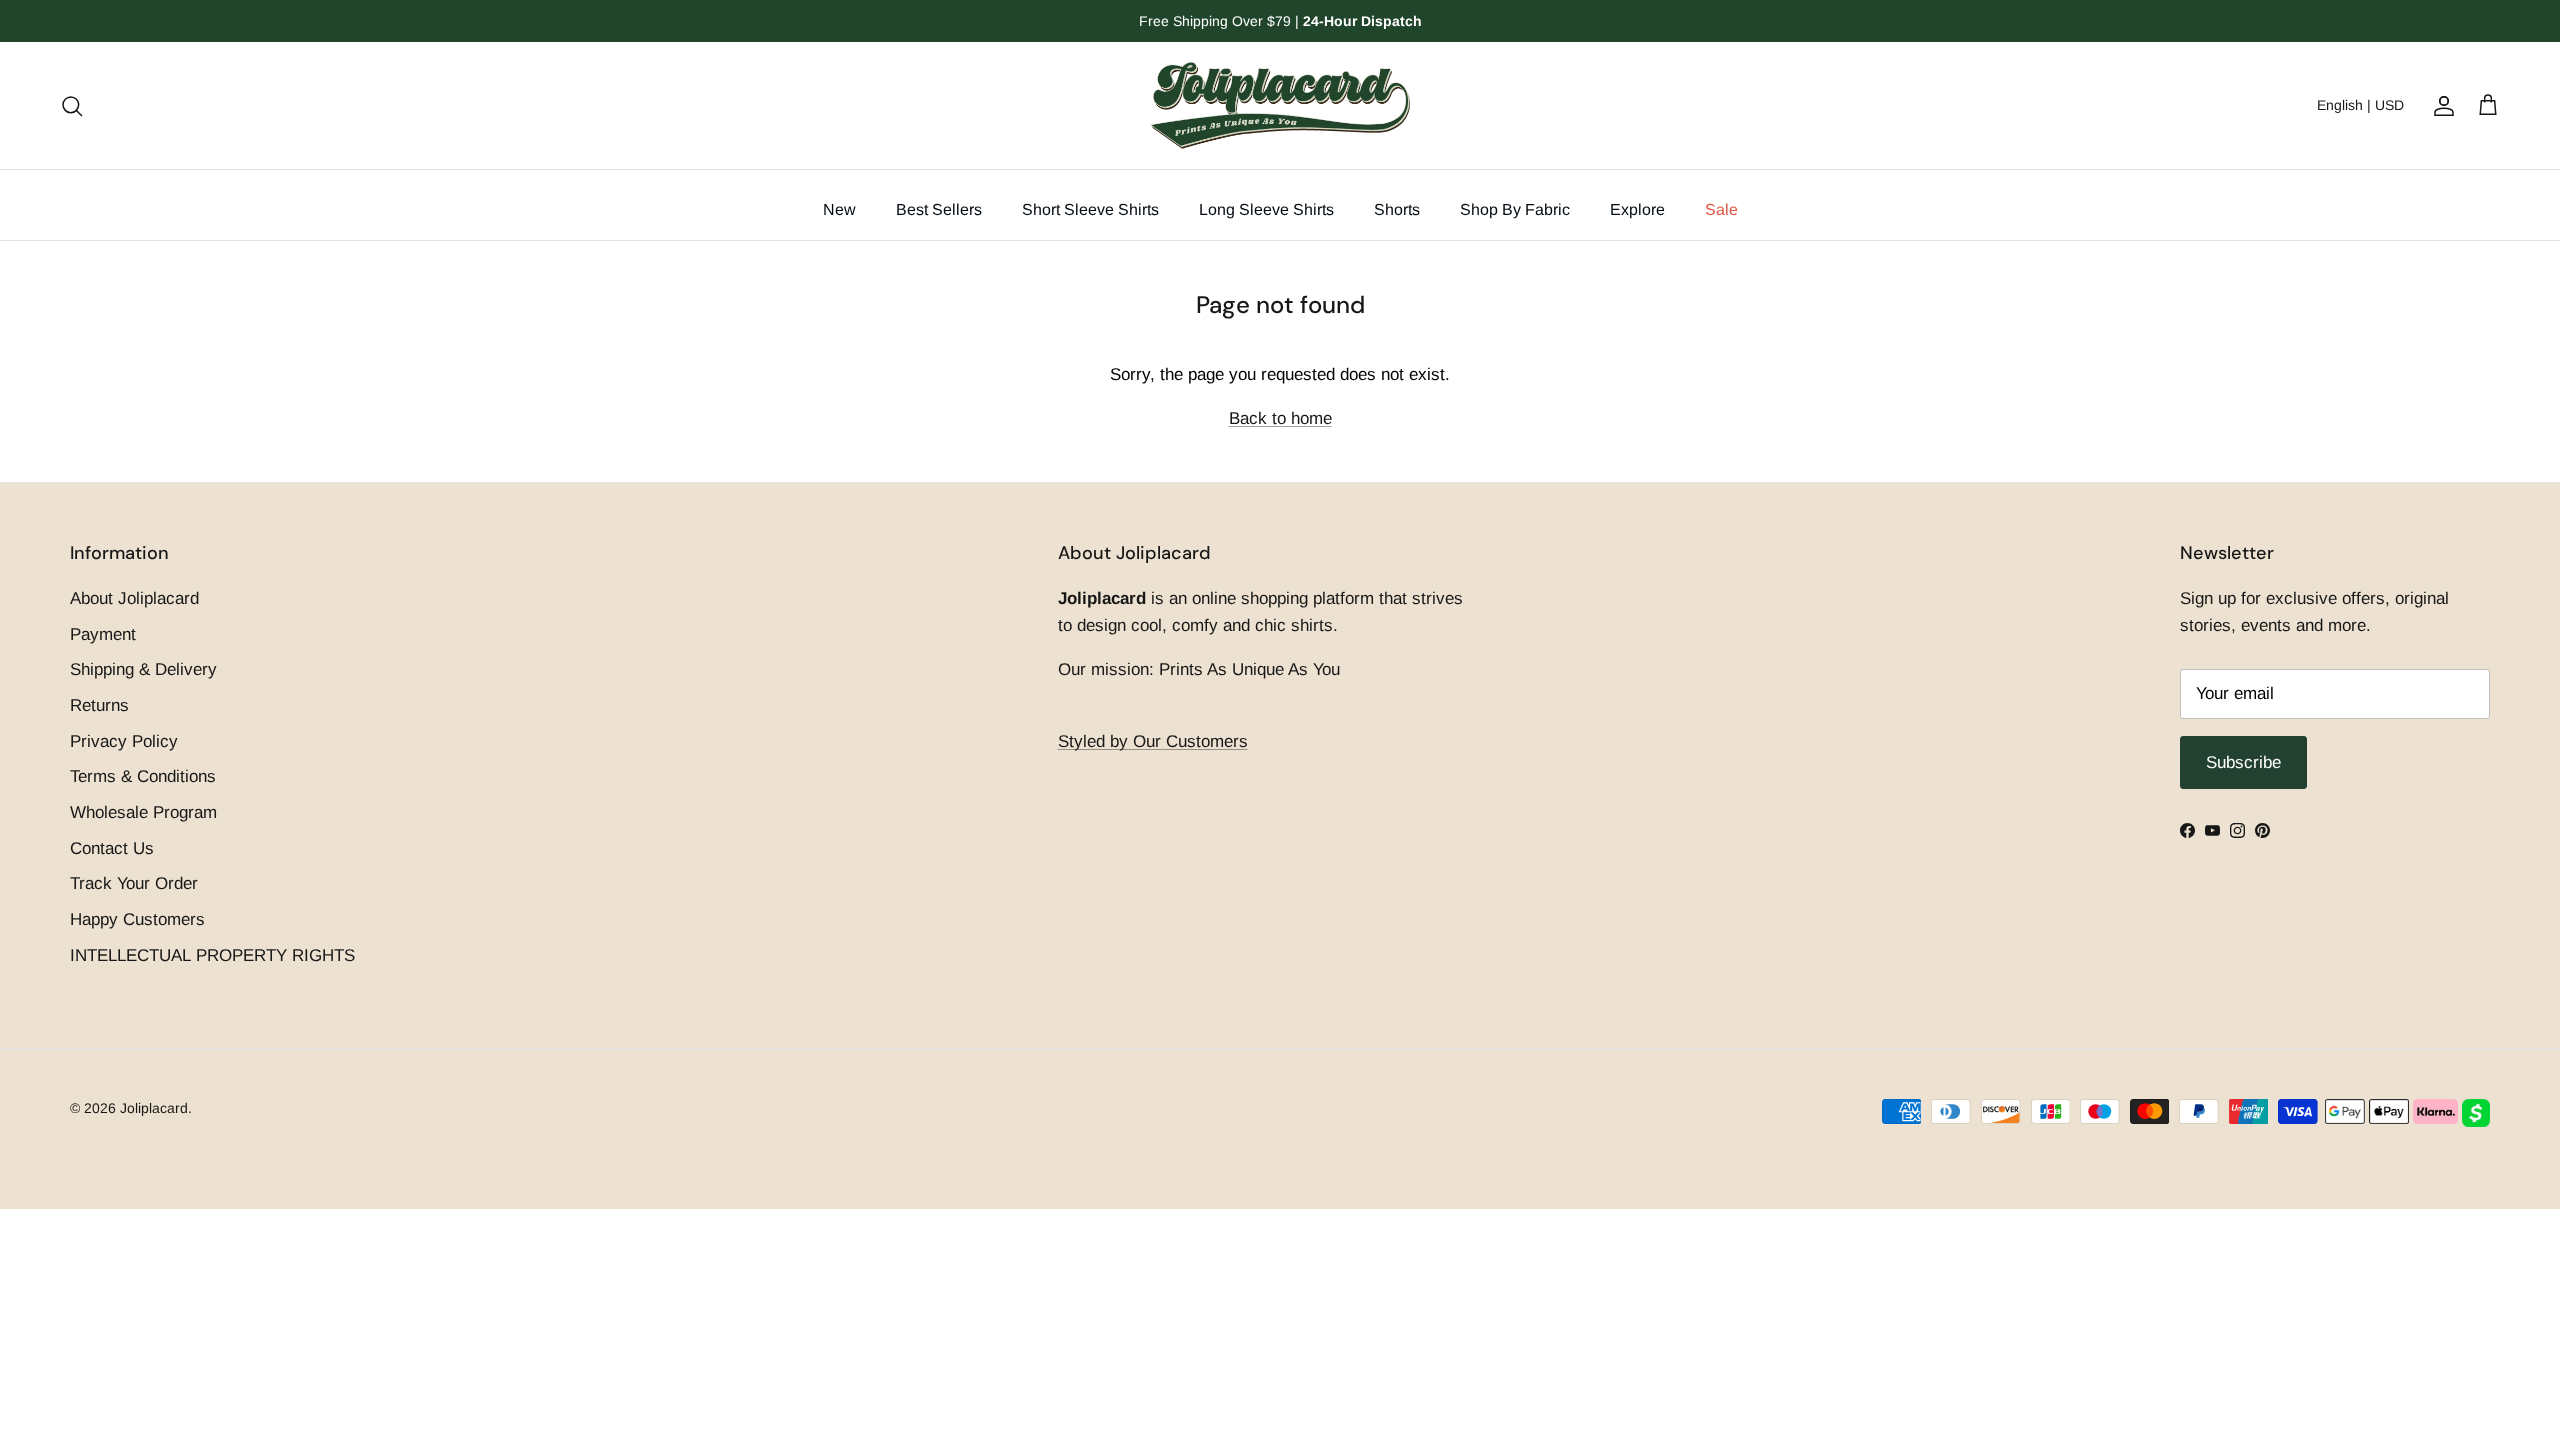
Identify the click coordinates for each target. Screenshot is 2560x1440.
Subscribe (1280, 846)
